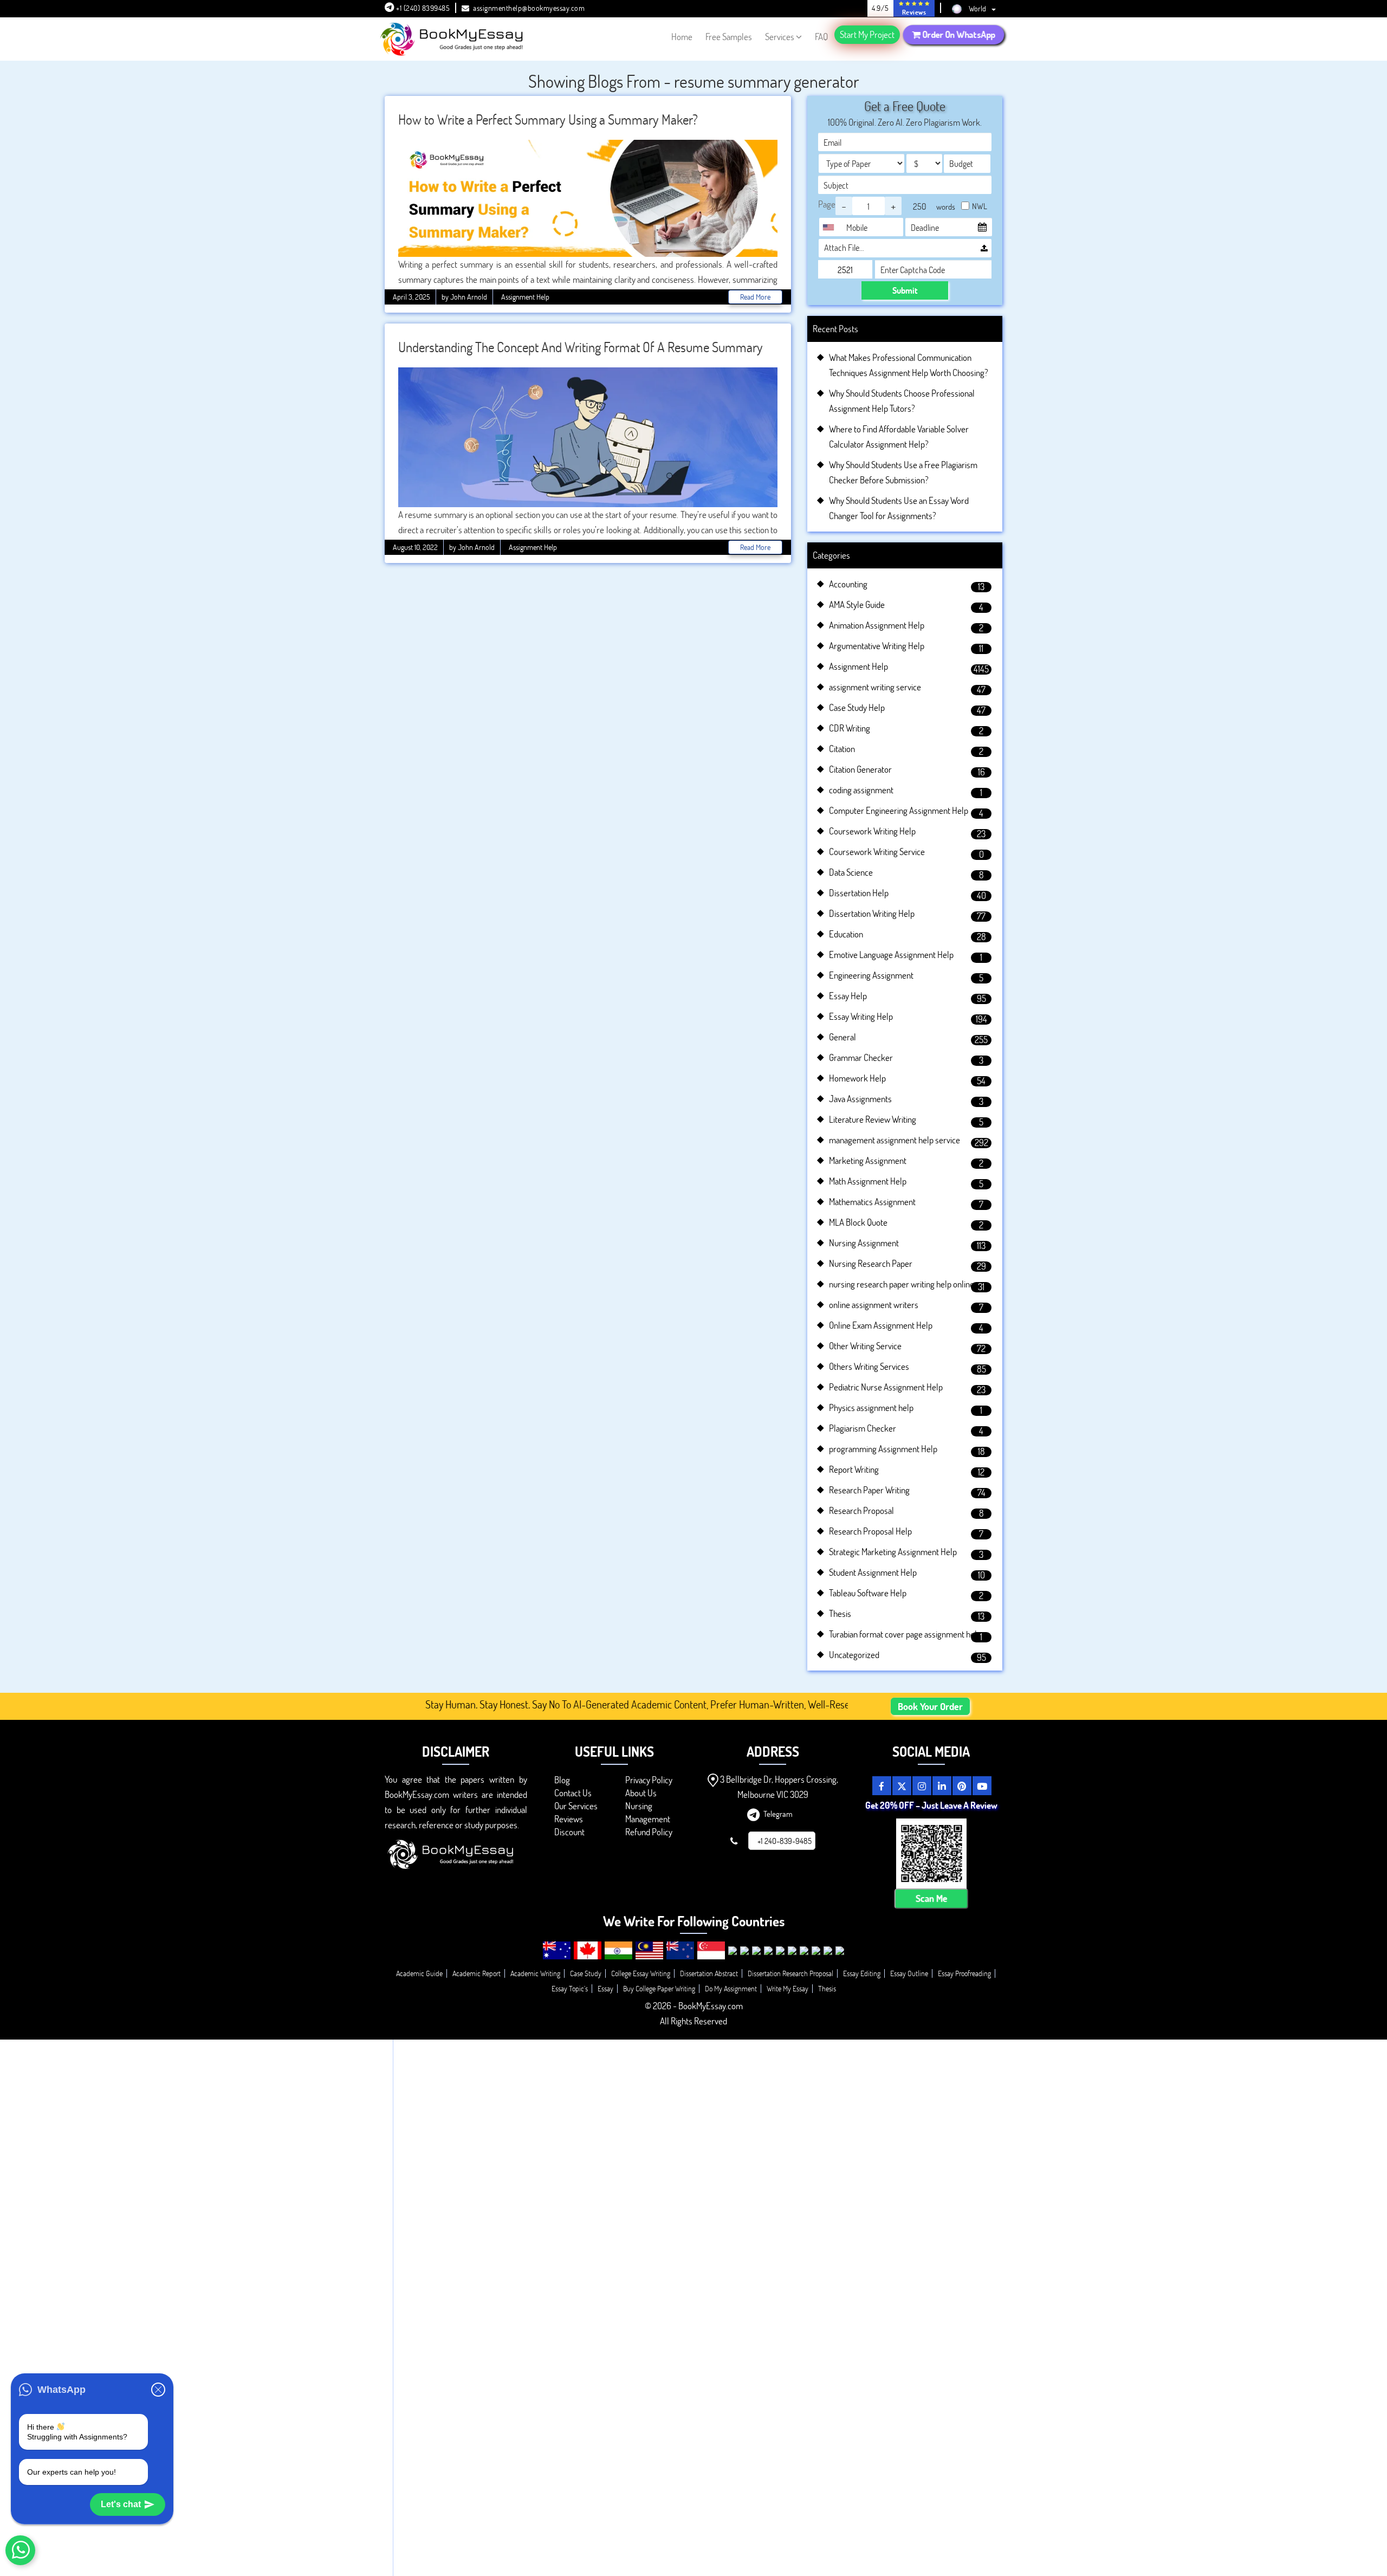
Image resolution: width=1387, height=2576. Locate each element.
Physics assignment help (871, 1407)
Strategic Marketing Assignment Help (893, 1552)
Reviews (569, 1819)
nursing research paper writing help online (902, 1284)
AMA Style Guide (857, 604)
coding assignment (861, 790)
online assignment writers (874, 1305)
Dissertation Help (859, 893)
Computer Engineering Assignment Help (899, 810)
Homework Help (857, 1078)
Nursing (639, 1806)
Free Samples (729, 37)
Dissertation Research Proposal (790, 1973)
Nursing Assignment (864, 1243)
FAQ (821, 37)
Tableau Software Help (868, 1593)
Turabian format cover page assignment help (905, 1634)
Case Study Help (857, 707)
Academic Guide (419, 1973)
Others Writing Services (869, 1366)
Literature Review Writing (873, 1119)
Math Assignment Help (868, 1181)
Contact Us (573, 1793)
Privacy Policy (649, 1780)
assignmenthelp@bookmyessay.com (529, 8)
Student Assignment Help (873, 1572)
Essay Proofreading (964, 1973)
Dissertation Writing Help (872, 913)
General (842, 1037)
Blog (562, 1780)
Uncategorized (854, 1655)
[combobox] (831, 227)
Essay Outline (909, 1973)
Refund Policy (649, 1832)
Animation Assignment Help (877, 625)
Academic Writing (535, 1973)
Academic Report (477, 1973)
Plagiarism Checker (863, 1428)
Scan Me (931, 1898)
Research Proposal (861, 1510)
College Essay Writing (641, 1973)
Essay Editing (862, 1973)
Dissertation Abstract (709, 1973)
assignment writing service (875, 687)
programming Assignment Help (883, 1449)
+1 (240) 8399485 (422, 8)
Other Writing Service (865, 1346)
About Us (641, 1793)
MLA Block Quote (858, 1222)
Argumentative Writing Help (877, 646)
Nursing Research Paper (871, 1263)
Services (780, 37)
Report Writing (854, 1469)
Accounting (848, 584)
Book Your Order (930, 1706)
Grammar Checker (861, 1057)
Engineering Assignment (871, 975)
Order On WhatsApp (958, 34)
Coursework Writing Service (877, 852)
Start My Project (867, 34)
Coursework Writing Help (872, 831)
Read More (755, 297)
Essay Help (848, 996)
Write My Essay (788, 1988)
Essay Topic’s (570, 1988)
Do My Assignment (731, 1988)
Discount (569, 1832)
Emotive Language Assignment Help (891, 954)
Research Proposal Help (870, 1531)
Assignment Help (525, 297)
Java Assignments (860, 1099)
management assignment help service (895, 1140)
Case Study (586, 1973)
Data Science (851, 872)
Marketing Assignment (868, 1160)
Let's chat (121, 2504)
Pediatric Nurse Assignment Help (886, 1387)
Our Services (576, 1806)
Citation (842, 749)
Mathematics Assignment (872, 1202)
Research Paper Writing (869, 1490)
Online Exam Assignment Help (881, 1325)
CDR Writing (850, 728)
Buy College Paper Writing (659, 1988)
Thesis (840, 1613)
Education (846, 934)
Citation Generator (860, 769)
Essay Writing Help (861, 1016)
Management (648, 1819)
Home (682, 37)
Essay (605, 1988)
